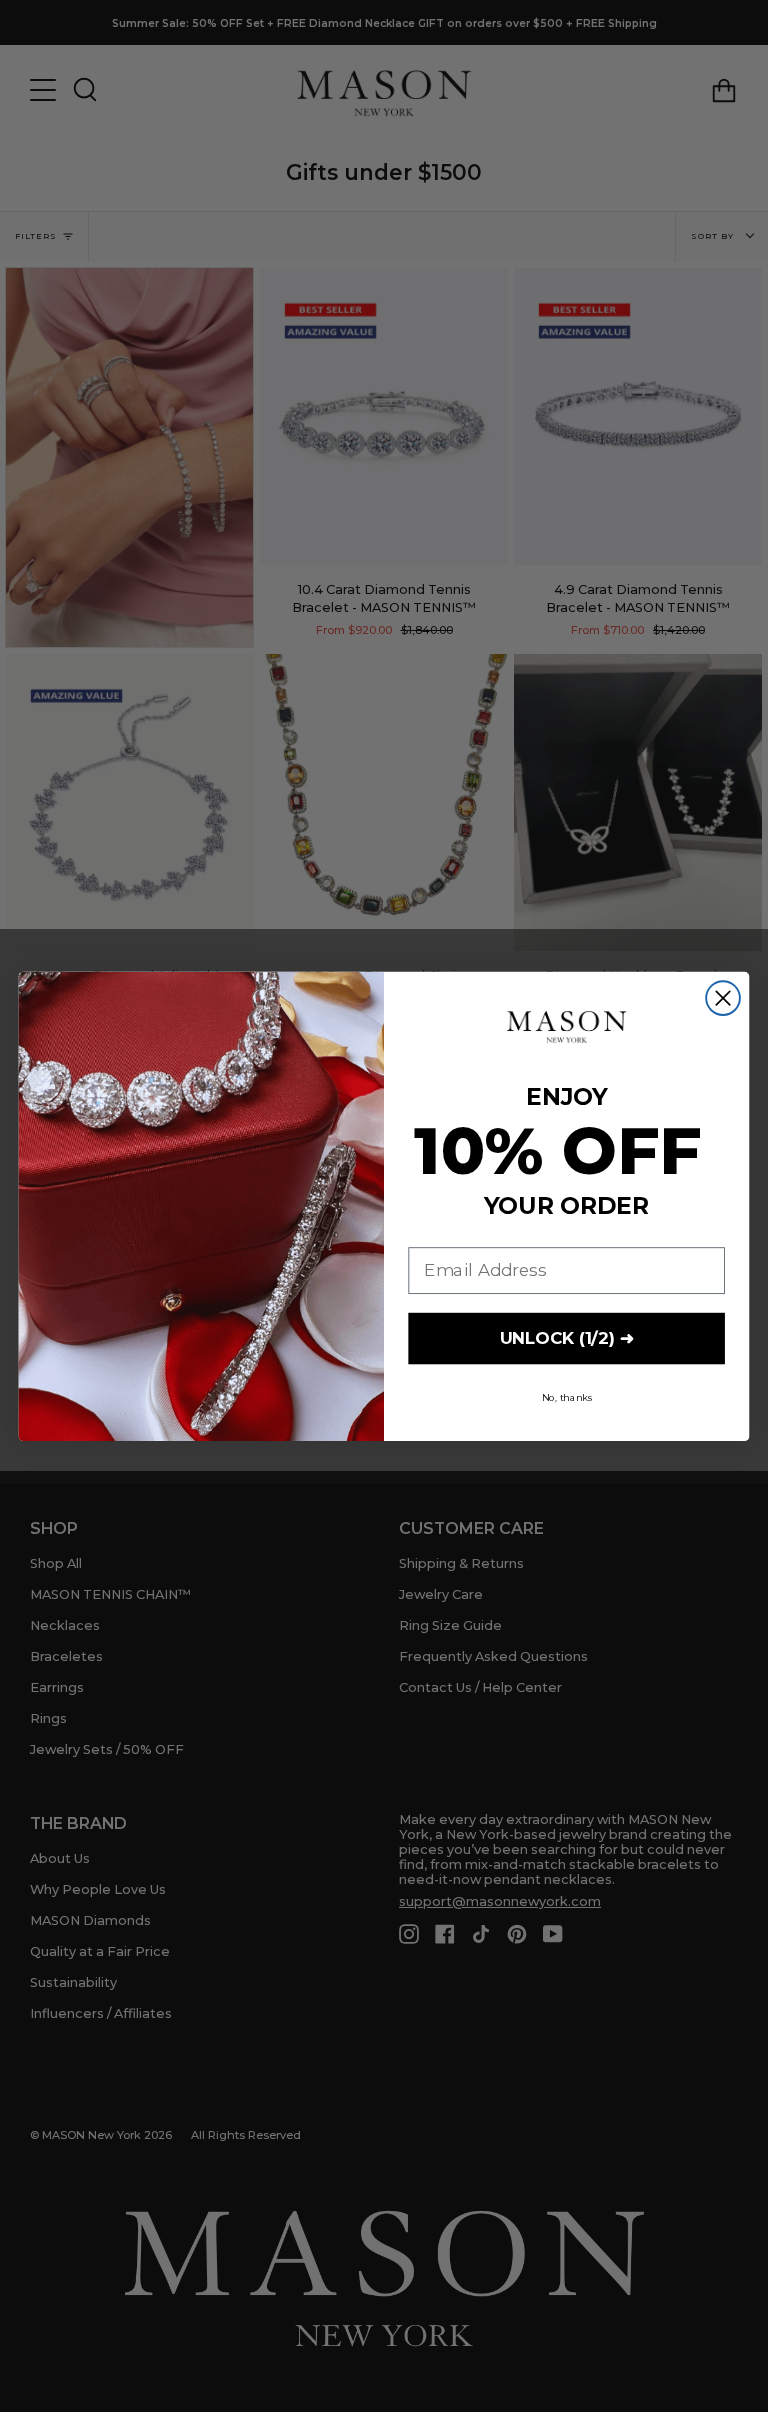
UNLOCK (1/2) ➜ (567, 1338)
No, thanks (567, 1397)
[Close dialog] (723, 998)
